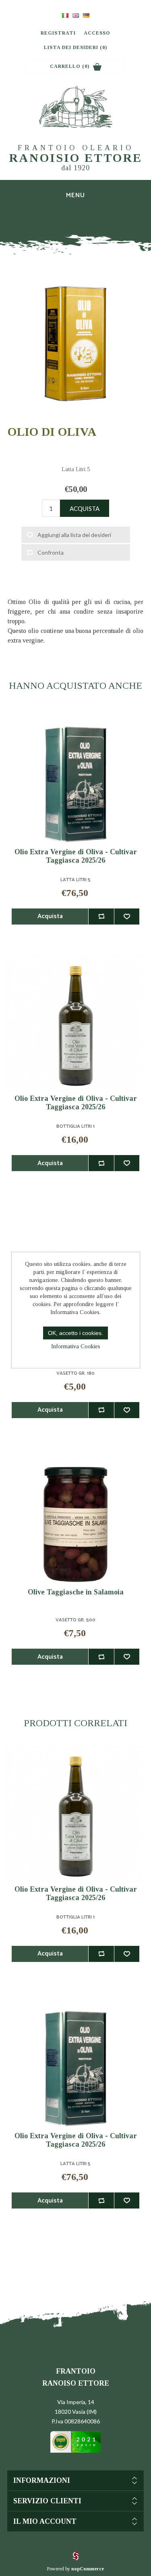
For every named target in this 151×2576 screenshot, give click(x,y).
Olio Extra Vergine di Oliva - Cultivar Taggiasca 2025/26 (76, 856)
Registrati (58, 33)
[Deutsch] (86, 15)
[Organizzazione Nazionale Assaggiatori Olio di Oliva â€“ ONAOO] (75, 2451)
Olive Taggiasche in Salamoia (76, 1592)
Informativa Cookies (76, 1346)
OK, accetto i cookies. (75, 1333)
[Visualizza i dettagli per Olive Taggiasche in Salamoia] (76, 1518)
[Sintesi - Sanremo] (76, 2559)
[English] (76, 15)
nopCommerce (88, 2569)
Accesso (97, 33)
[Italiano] (65, 15)
